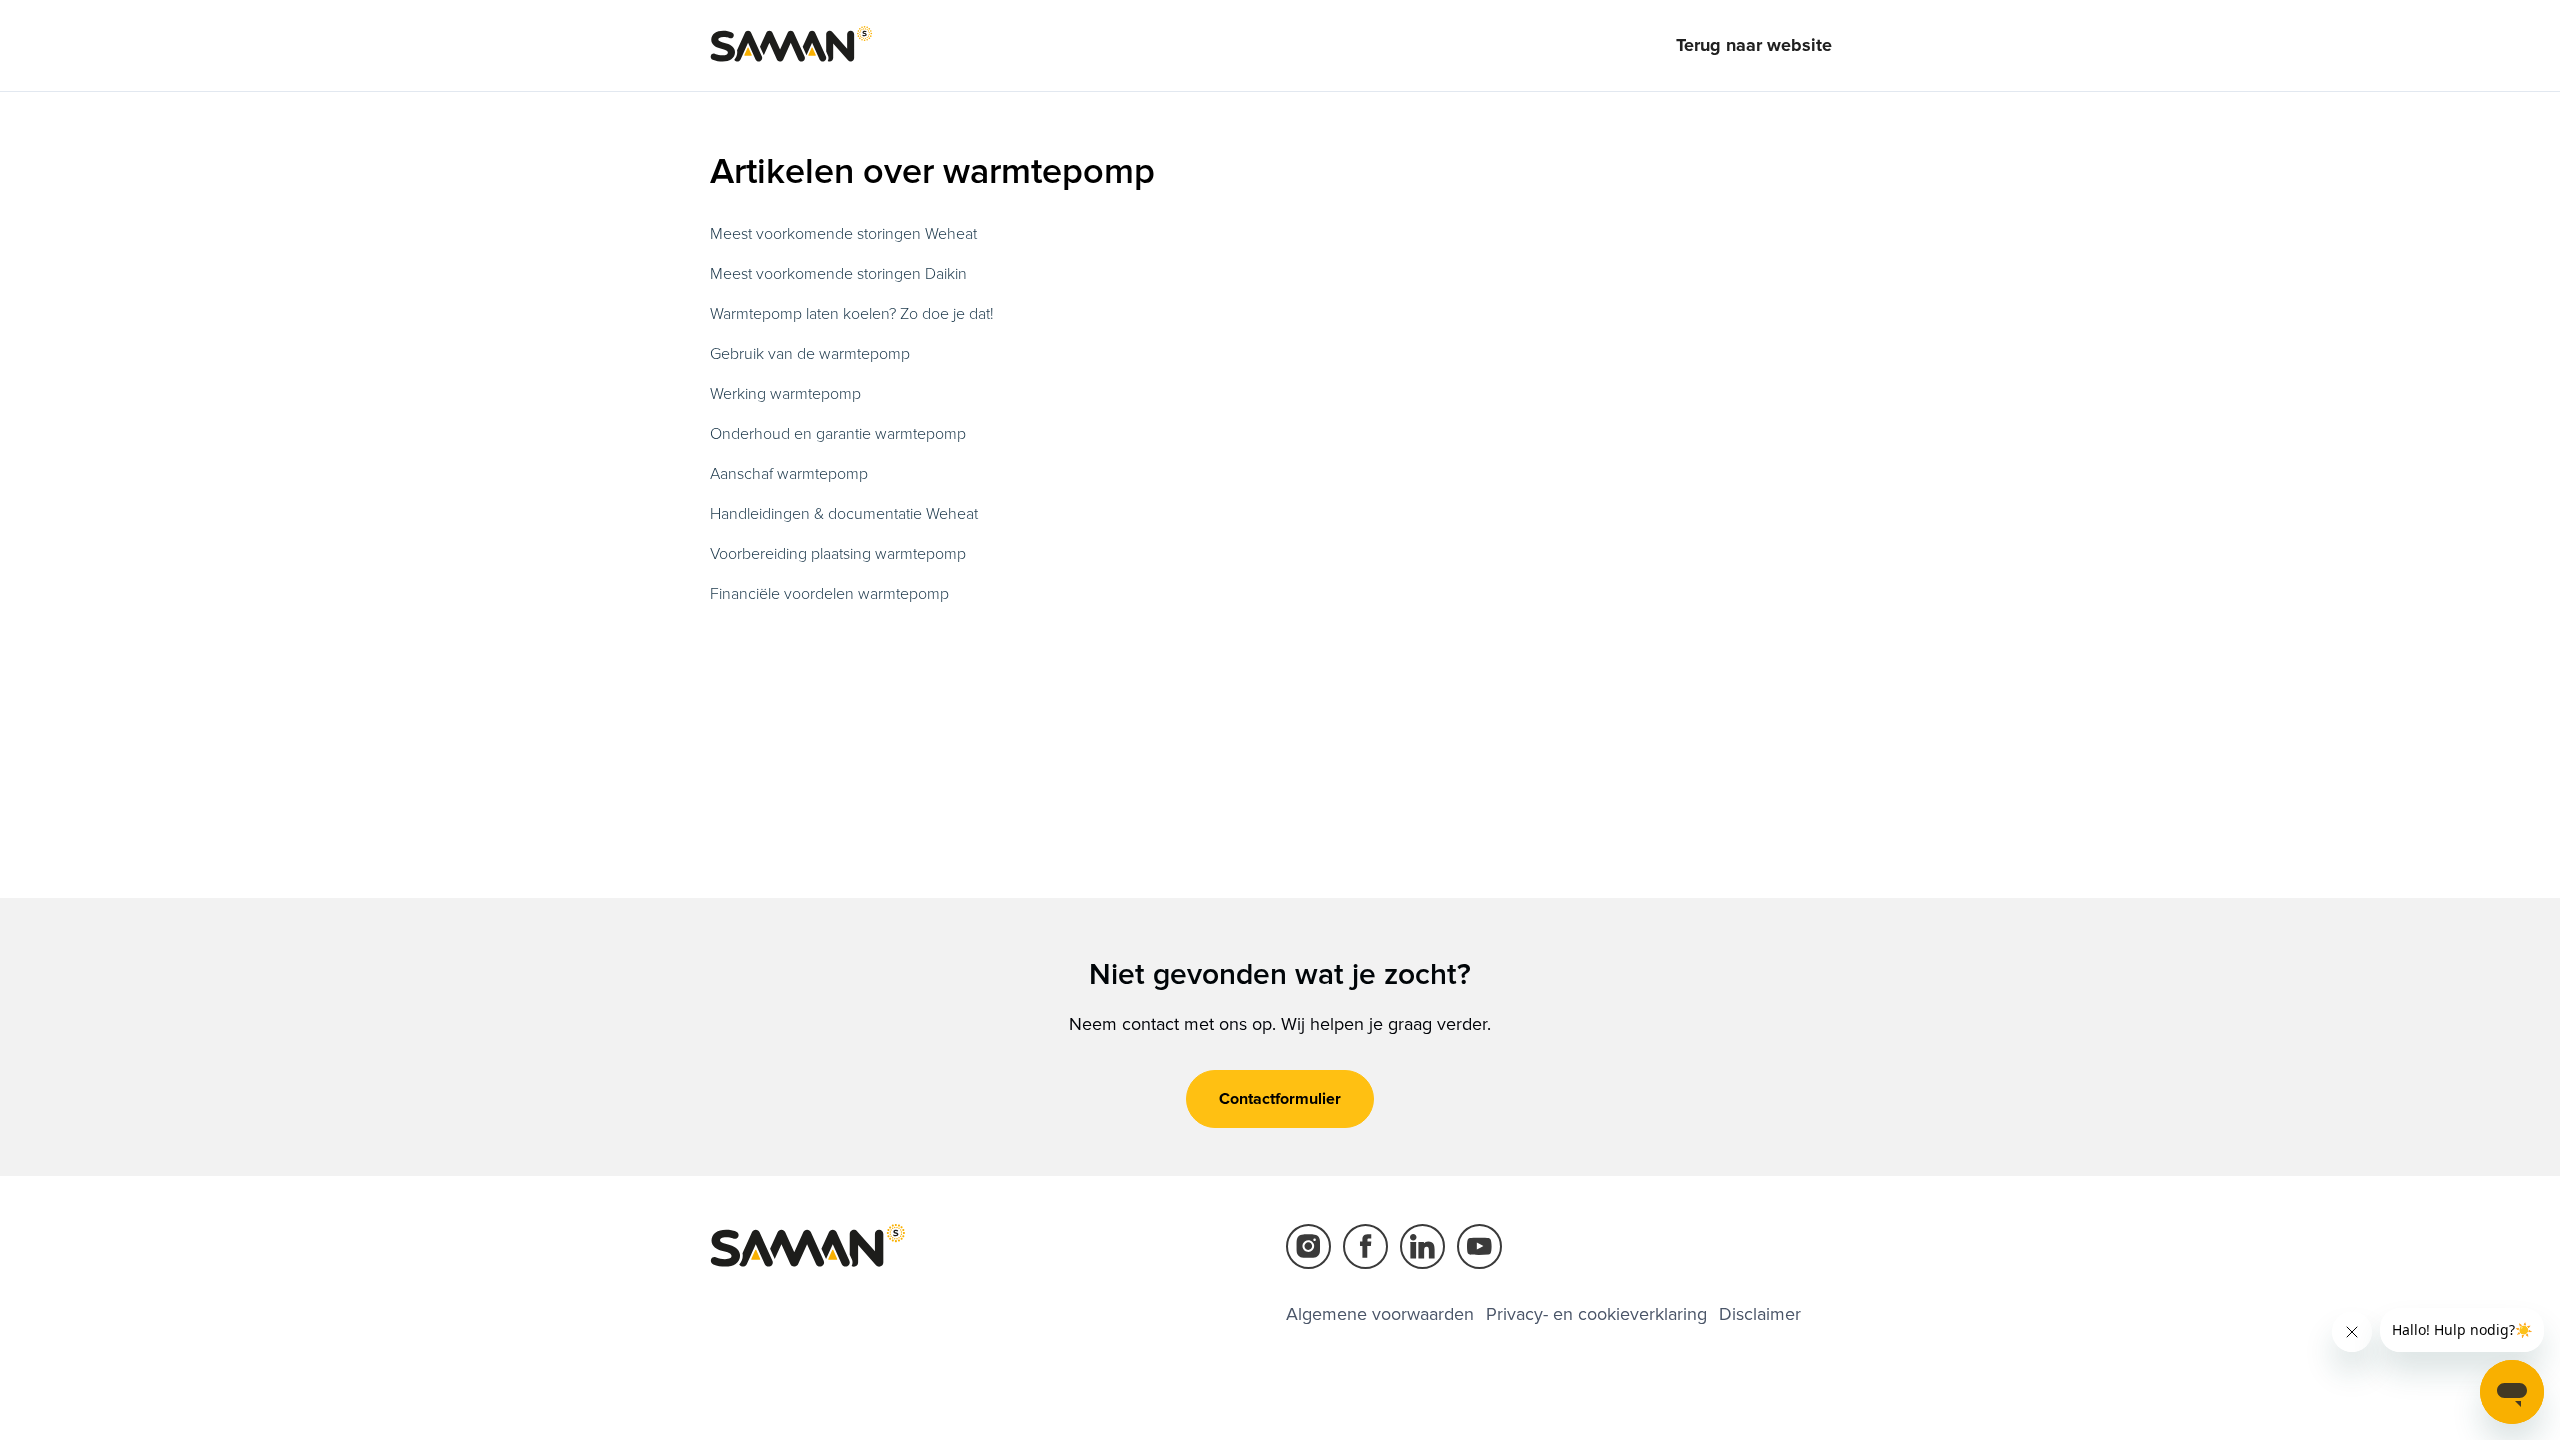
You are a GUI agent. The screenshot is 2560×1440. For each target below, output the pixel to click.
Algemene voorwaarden (1380, 1314)
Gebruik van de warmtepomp (810, 354)
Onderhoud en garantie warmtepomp (838, 434)
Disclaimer (1760, 1314)
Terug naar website (1754, 45)
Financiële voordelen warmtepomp (829, 594)
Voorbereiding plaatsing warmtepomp (838, 554)
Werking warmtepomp (785, 394)
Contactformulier (1280, 1099)
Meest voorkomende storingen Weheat (843, 234)
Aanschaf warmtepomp (789, 474)
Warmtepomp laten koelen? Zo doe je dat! (852, 314)
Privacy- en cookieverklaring (1596, 1314)
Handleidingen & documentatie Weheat (844, 514)
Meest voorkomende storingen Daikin (838, 274)
